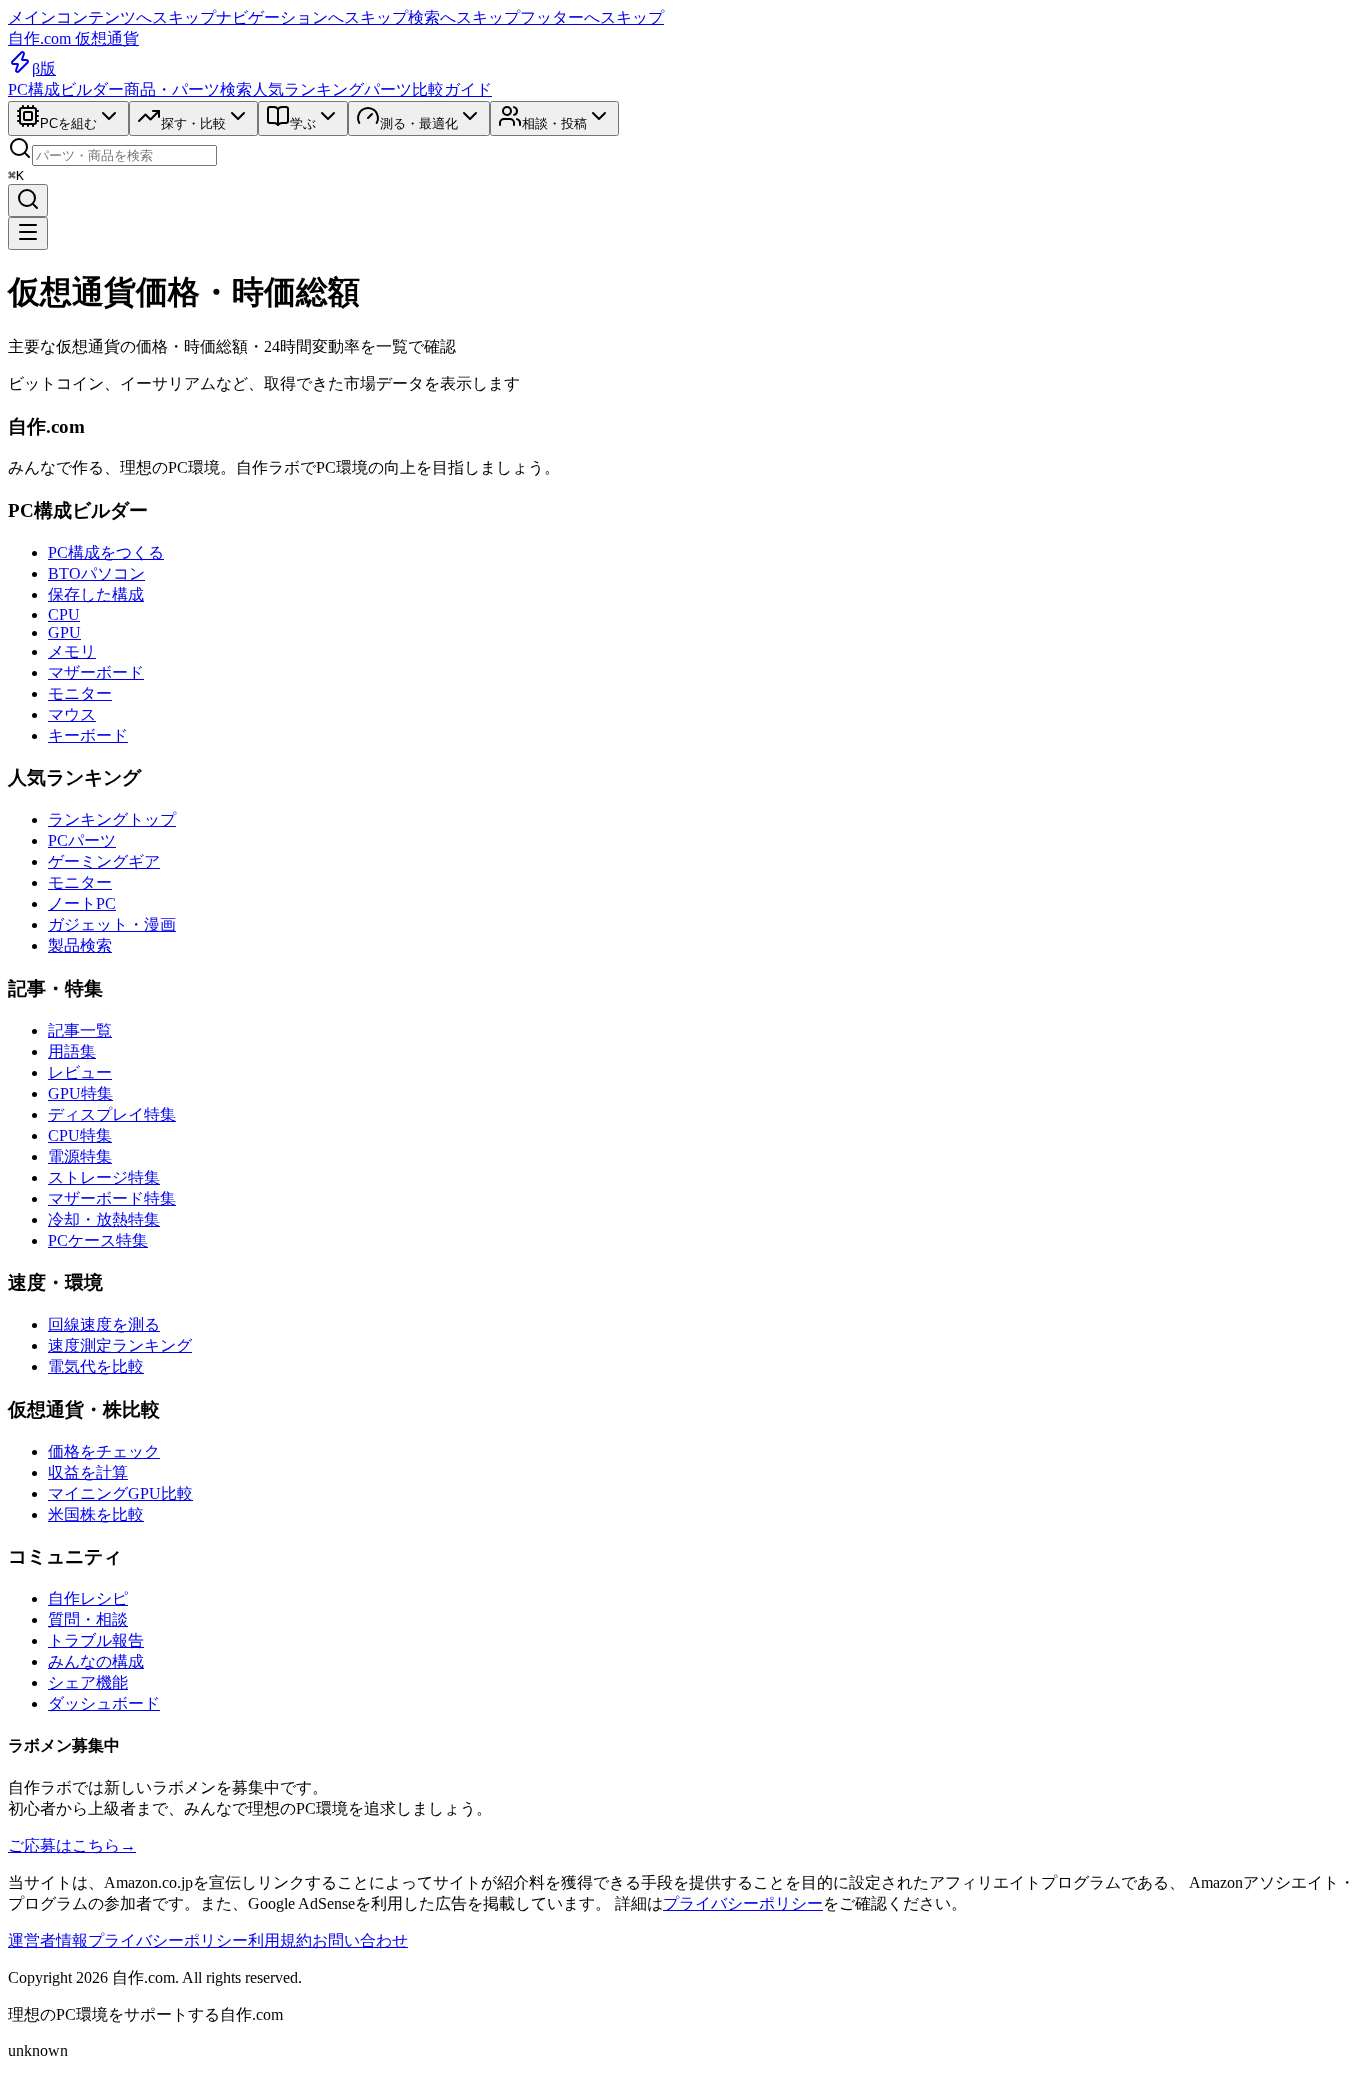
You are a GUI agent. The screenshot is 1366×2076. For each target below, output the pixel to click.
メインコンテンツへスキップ (112, 17)
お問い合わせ (360, 1940)
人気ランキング (308, 89)
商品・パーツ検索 (188, 89)
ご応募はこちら (72, 1845)
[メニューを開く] (28, 233)
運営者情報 (48, 1940)
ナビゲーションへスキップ (312, 17)
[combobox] (124, 155)
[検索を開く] (28, 200)
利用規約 (280, 1940)
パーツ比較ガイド (428, 89)
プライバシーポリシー (743, 1903)
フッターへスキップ (592, 17)
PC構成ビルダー (66, 89)
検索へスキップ (464, 17)
